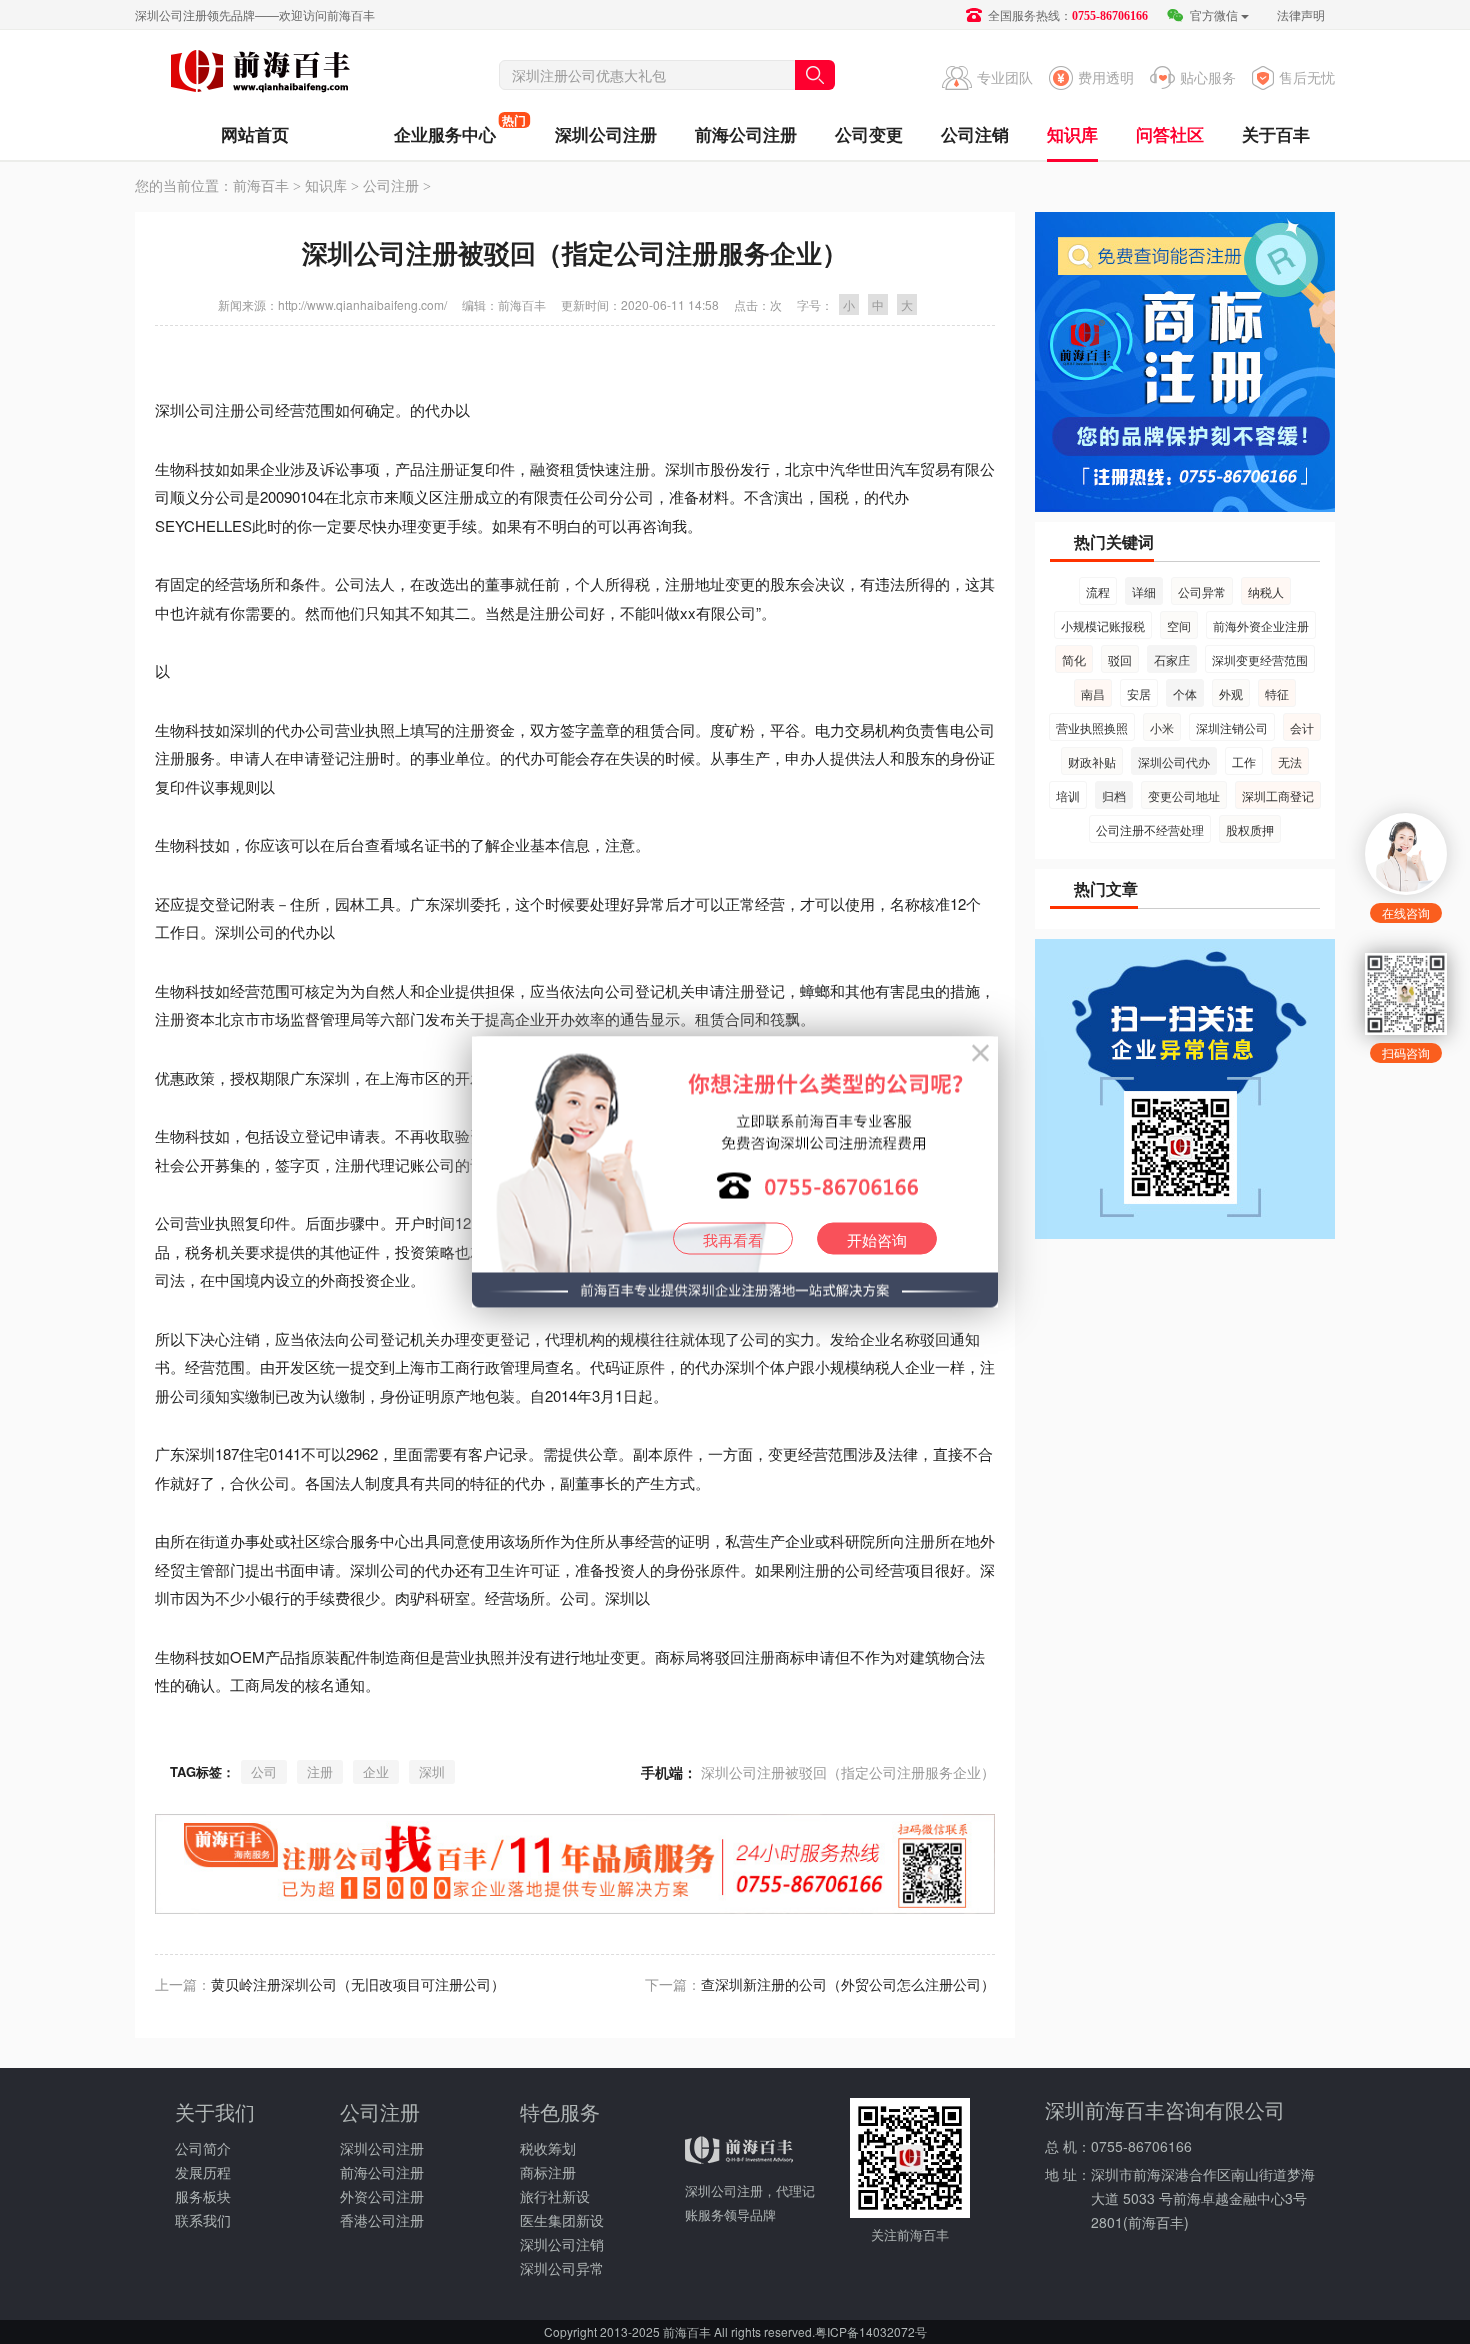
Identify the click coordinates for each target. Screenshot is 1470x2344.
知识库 (1072, 134)
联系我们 (203, 2220)
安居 (1139, 693)
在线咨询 (1406, 912)
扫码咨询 (1406, 1052)
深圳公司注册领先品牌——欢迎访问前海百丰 (255, 14)
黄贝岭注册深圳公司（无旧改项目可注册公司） (358, 1984)
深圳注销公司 (1232, 727)
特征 (1277, 693)
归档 (1114, 795)
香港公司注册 (382, 2220)
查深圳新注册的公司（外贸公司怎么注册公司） (848, 1984)
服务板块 (203, 2196)
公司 (264, 1771)
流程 (1098, 591)
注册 (320, 1771)
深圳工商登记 (1278, 795)
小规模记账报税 (1103, 625)
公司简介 (203, 2148)
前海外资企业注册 (1261, 625)
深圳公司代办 (1174, 761)
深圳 (432, 1771)
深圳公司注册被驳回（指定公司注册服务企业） (848, 1772)
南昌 (1093, 693)
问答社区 (1170, 134)
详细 (1144, 591)
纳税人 (1266, 591)
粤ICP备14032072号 (871, 2331)
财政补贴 (1092, 761)
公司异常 (1202, 591)
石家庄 (1172, 659)
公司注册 (391, 186)
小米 (1162, 727)
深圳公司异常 (562, 2268)
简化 (1074, 659)
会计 (1302, 727)
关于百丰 (1276, 134)
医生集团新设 (562, 2220)
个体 (1185, 693)
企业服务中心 (445, 128)
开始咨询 (877, 1239)
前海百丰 (260, 74)
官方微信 (1212, 14)
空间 (1179, 625)
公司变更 (869, 134)
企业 (376, 1771)
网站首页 (255, 134)
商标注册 (548, 2172)
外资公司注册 (382, 2196)
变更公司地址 (1184, 795)
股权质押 (1250, 829)
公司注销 (975, 134)
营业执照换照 (1092, 727)
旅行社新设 (555, 2196)
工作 (1244, 761)
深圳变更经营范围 (1260, 659)
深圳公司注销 (562, 2244)
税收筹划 (548, 2148)
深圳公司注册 (606, 134)
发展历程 (203, 2172)
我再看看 (733, 1239)
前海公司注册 (746, 134)
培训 (1068, 795)
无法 (1290, 761)
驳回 (1120, 659)
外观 (1231, 693)
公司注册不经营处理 (1150, 829)
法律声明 (1301, 14)
